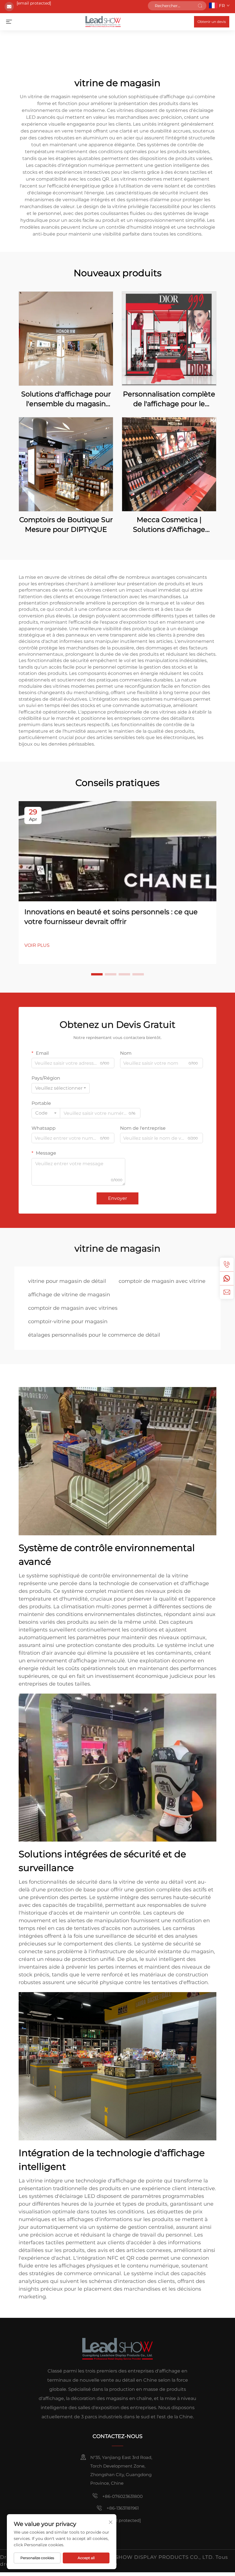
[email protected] (34, 3)
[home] (103, 21)
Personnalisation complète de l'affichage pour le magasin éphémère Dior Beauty (169, 399)
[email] (227, 1292)
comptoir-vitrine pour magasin (68, 1321)
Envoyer (117, 1198)
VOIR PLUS (37, 945)
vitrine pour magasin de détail (67, 1281)
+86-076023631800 (123, 2496)
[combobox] (61, 1088)
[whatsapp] (227, 1278)
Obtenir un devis (212, 22)
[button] (97, 974)
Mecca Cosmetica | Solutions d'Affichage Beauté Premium (169, 525)
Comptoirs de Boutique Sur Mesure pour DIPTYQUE (66, 525)
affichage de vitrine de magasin (69, 1295)
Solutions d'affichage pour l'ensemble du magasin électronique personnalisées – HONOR (66, 399)
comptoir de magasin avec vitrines (73, 1308)
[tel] (227, 1265)
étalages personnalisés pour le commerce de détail (94, 1335)
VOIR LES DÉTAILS (66, 338)
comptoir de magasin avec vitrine (162, 1281)
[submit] (200, 6)
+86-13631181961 (123, 2508)
